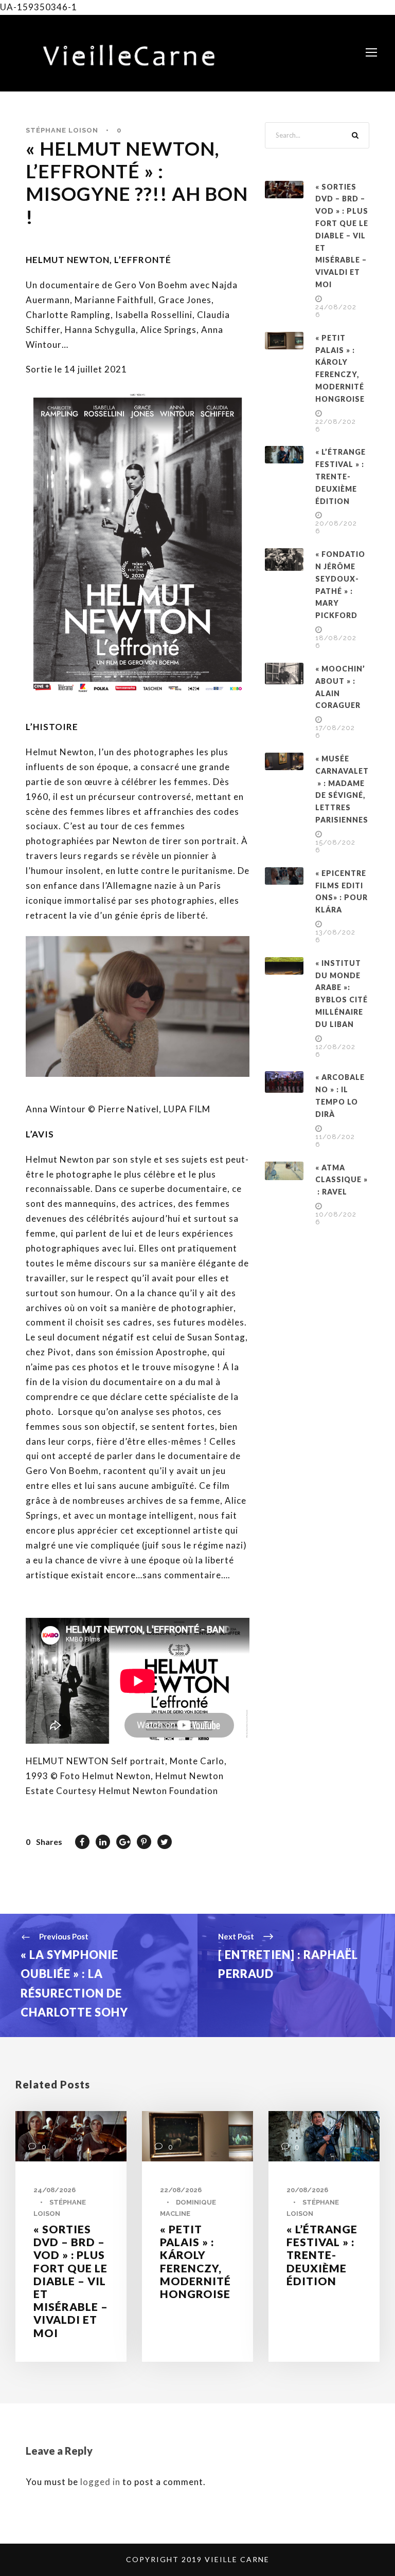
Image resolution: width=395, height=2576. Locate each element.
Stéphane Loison (62, 130)
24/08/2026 (55, 2190)
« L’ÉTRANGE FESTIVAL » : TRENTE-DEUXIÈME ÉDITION (340, 476)
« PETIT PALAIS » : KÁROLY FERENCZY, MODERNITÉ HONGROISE (195, 2261)
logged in (100, 2482)
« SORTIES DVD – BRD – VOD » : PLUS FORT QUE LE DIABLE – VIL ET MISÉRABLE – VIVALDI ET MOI (342, 236)
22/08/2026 (181, 2190)
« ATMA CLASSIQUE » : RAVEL (342, 1180)
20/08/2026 (307, 2190)
